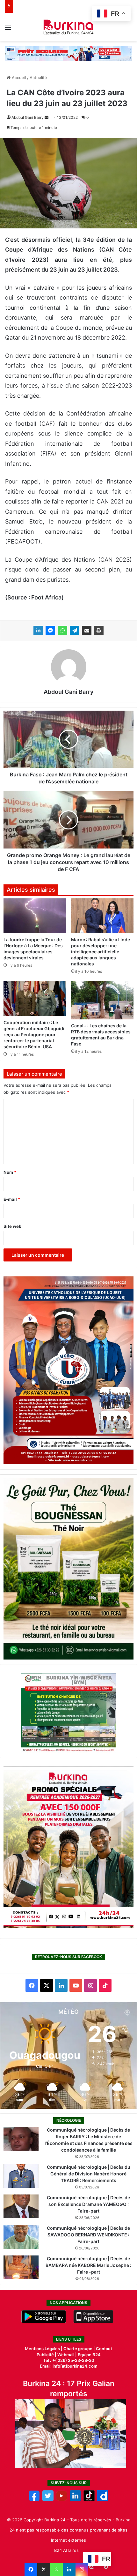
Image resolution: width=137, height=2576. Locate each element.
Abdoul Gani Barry (28, 117)
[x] (48, 2500)
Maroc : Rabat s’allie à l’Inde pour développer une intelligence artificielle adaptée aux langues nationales (101, 952)
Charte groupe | (80, 2349)
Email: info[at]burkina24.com (69, 2366)
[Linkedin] (69, 2569)
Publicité (45, 2355)
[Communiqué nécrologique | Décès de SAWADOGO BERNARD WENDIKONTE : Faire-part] (21, 2237)
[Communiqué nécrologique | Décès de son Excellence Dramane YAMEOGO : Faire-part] (21, 2206)
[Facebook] (31, 2569)
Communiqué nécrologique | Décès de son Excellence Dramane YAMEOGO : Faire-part (88, 2204)
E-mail (12, 1199)
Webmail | (67, 2355)
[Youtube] (62, 2500)
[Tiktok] (89, 2500)
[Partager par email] (87, 631)
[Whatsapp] (56, 2569)
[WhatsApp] (62, 631)
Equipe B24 (89, 2355)
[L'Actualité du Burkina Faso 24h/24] (69, 27)
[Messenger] (50, 631)
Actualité (38, 78)
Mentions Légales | (44, 2349)
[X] (44, 2569)
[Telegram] (75, 631)
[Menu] (8, 29)
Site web (12, 1226)
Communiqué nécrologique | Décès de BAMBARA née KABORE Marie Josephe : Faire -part (88, 2265)
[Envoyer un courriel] (47, 117)
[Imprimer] (99, 631)
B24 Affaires (66, 2550)
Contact (104, 2349)
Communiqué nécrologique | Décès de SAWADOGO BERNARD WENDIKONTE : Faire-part (88, 2235)
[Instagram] (82, 2569)
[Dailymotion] (103, 2500)
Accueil (18, 78)
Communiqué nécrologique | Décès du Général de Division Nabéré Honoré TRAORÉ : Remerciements (89, 2174)
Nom (10, 1172)
